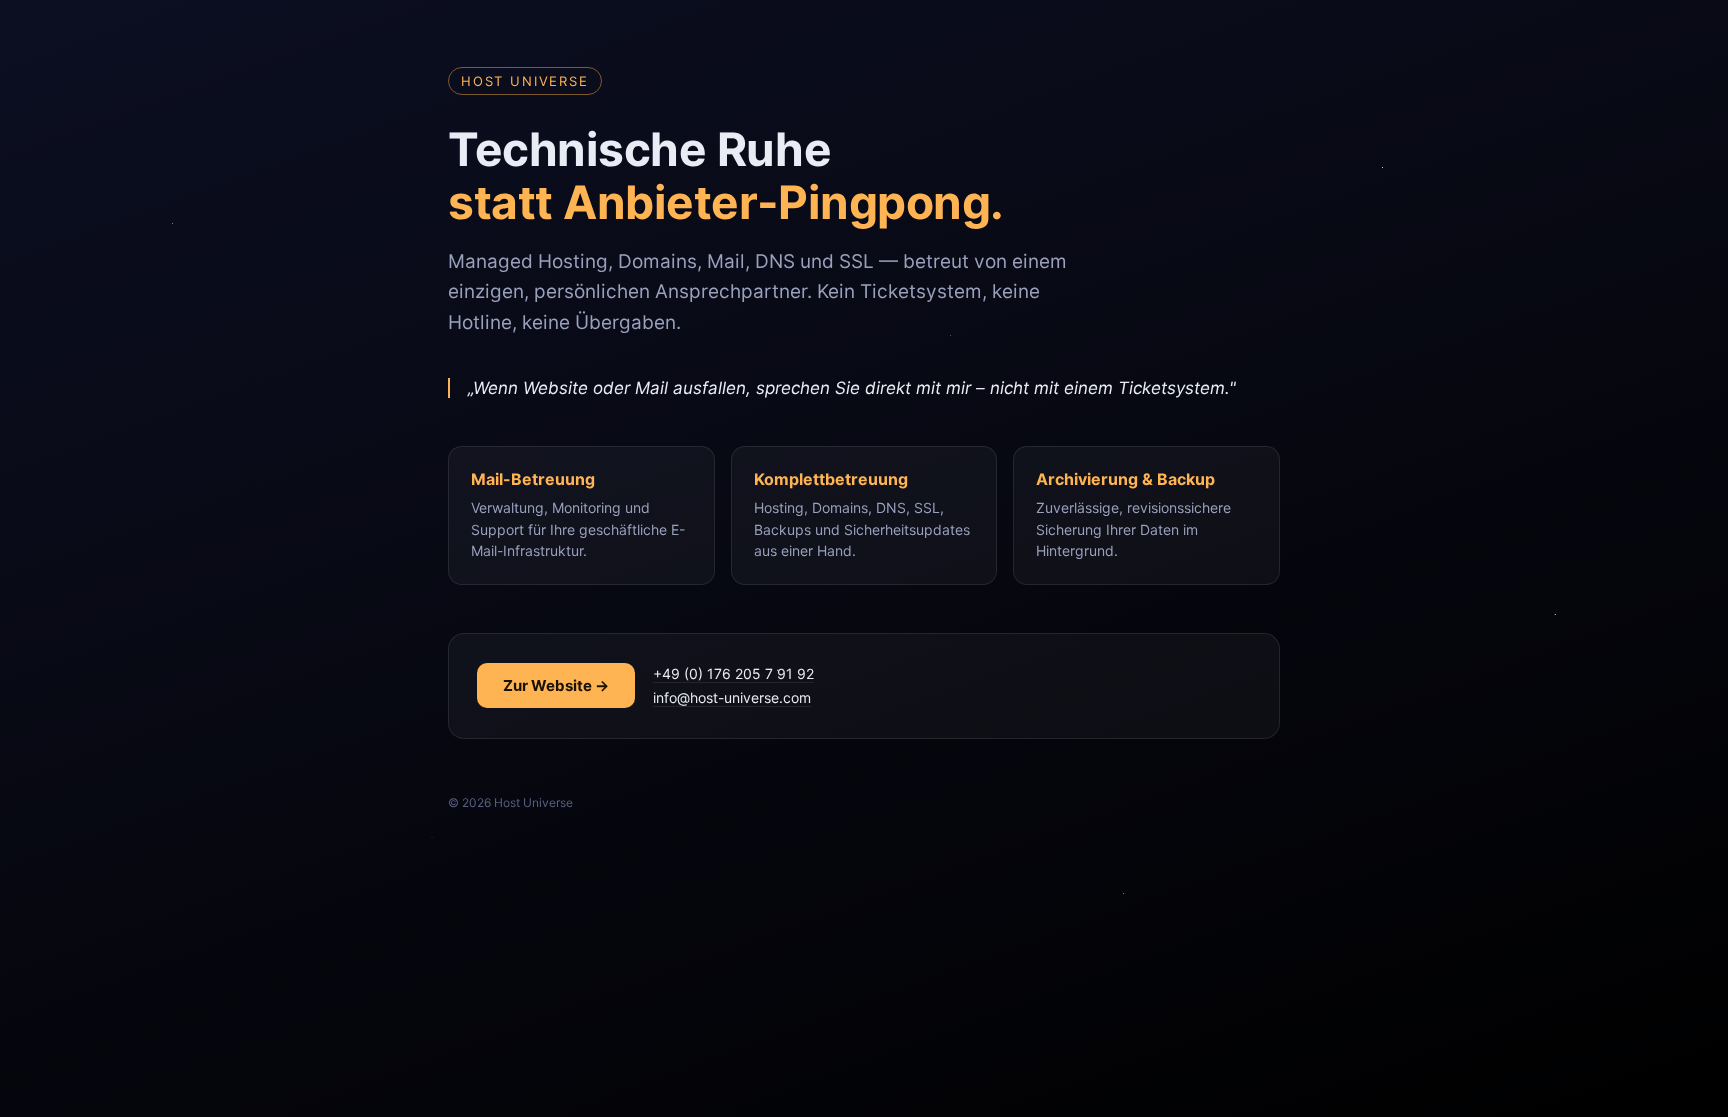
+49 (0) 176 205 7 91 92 (733, 673)
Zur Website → (556, 685)
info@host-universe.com (732, 697)
